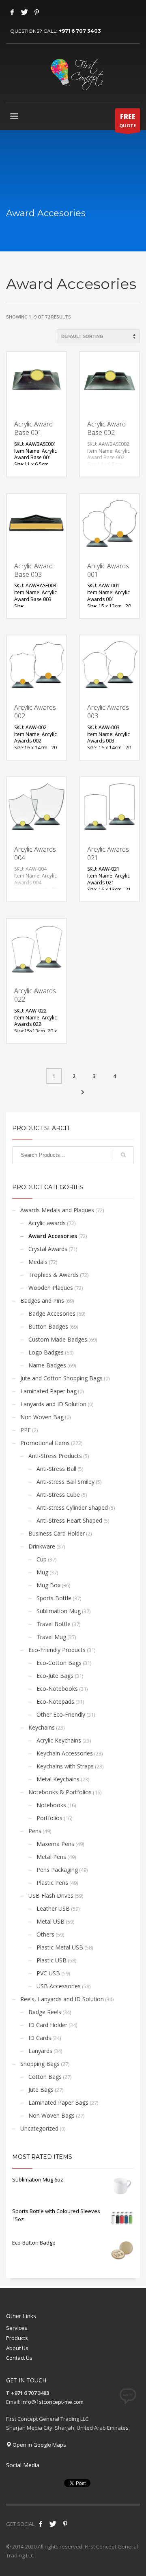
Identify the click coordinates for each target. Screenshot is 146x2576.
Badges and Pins (42, 1301)
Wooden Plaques (51, 1288)
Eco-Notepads (55, 1702)
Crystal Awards (48, 1249)
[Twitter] (24, 12)
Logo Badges (46, 1352)
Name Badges (47, 1365)
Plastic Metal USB (60, 1947)
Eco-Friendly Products (57, 1650)
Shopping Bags (40, 2064)
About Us (17, 2348)
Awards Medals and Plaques (57, 1210)
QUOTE (128, 120)
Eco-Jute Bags (55, 1676)
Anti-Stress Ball (56, 1469)
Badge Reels (45, 2012)
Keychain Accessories (65, 1753)
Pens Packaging (57, 1870)
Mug (42, 1572)
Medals (38, 1262)
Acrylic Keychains (59, 1740)
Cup (42, 1559)
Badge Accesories (52, 1313)
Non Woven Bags (52, 2115)
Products (17, 2338)
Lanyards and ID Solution (53, 1404)
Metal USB (50, 1921)
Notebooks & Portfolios (60, 1792)
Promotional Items (45, 1443)
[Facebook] (12, 12)
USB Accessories (59, 1986)
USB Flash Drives (51, 1896)
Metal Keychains (58, 1779)
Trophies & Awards (54, 1275)
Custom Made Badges (58, 1339)
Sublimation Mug (59, 1611)
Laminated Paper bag (48, 1391)
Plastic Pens (52, 1883)
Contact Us (19, 2358)
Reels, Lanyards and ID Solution (62, 1999)
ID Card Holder (48, 2025)
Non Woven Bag (42, 1417)
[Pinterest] (36, 12)
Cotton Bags (45, 2077)
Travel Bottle (54, 1624)
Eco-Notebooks (57, 1689)
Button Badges (48, 1326)
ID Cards (40, 2038)
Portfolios (49, 1818)
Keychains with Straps (65, 1766)
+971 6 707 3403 (80, 31)
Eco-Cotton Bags (59, 1663)
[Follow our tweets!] (53, 2524)
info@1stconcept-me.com (53, 2402)
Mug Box (48, 1585)
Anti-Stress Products (55, 1456)
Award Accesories (53, 1236)
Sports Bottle (54, 1598)
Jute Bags (41, 2090)
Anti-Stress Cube (58, 1495)
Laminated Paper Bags (58, 2102)
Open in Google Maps (39, 2445)
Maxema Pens (55, 1844)
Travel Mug (51, 1637)
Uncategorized (39, 2128)
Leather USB (53, 1908)
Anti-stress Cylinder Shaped (72, 1507)
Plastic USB (52, 1960)
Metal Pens (51, 1857)
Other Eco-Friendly (61, 1714)
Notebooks (51, 1805)
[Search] (123, 1155)
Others (45, 1934)
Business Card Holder (57, 1533)
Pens (35, 1831)
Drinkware (42, 1546)
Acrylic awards (47, 1223)
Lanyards (40, 2051)
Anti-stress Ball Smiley (65, 1482)
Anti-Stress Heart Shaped (69, 1520)
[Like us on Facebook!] (41, 2524)
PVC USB (48, 1973)
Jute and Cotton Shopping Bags (61, 1378)
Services (17, 2328)
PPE (26, 1430)
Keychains (42, 1727)
